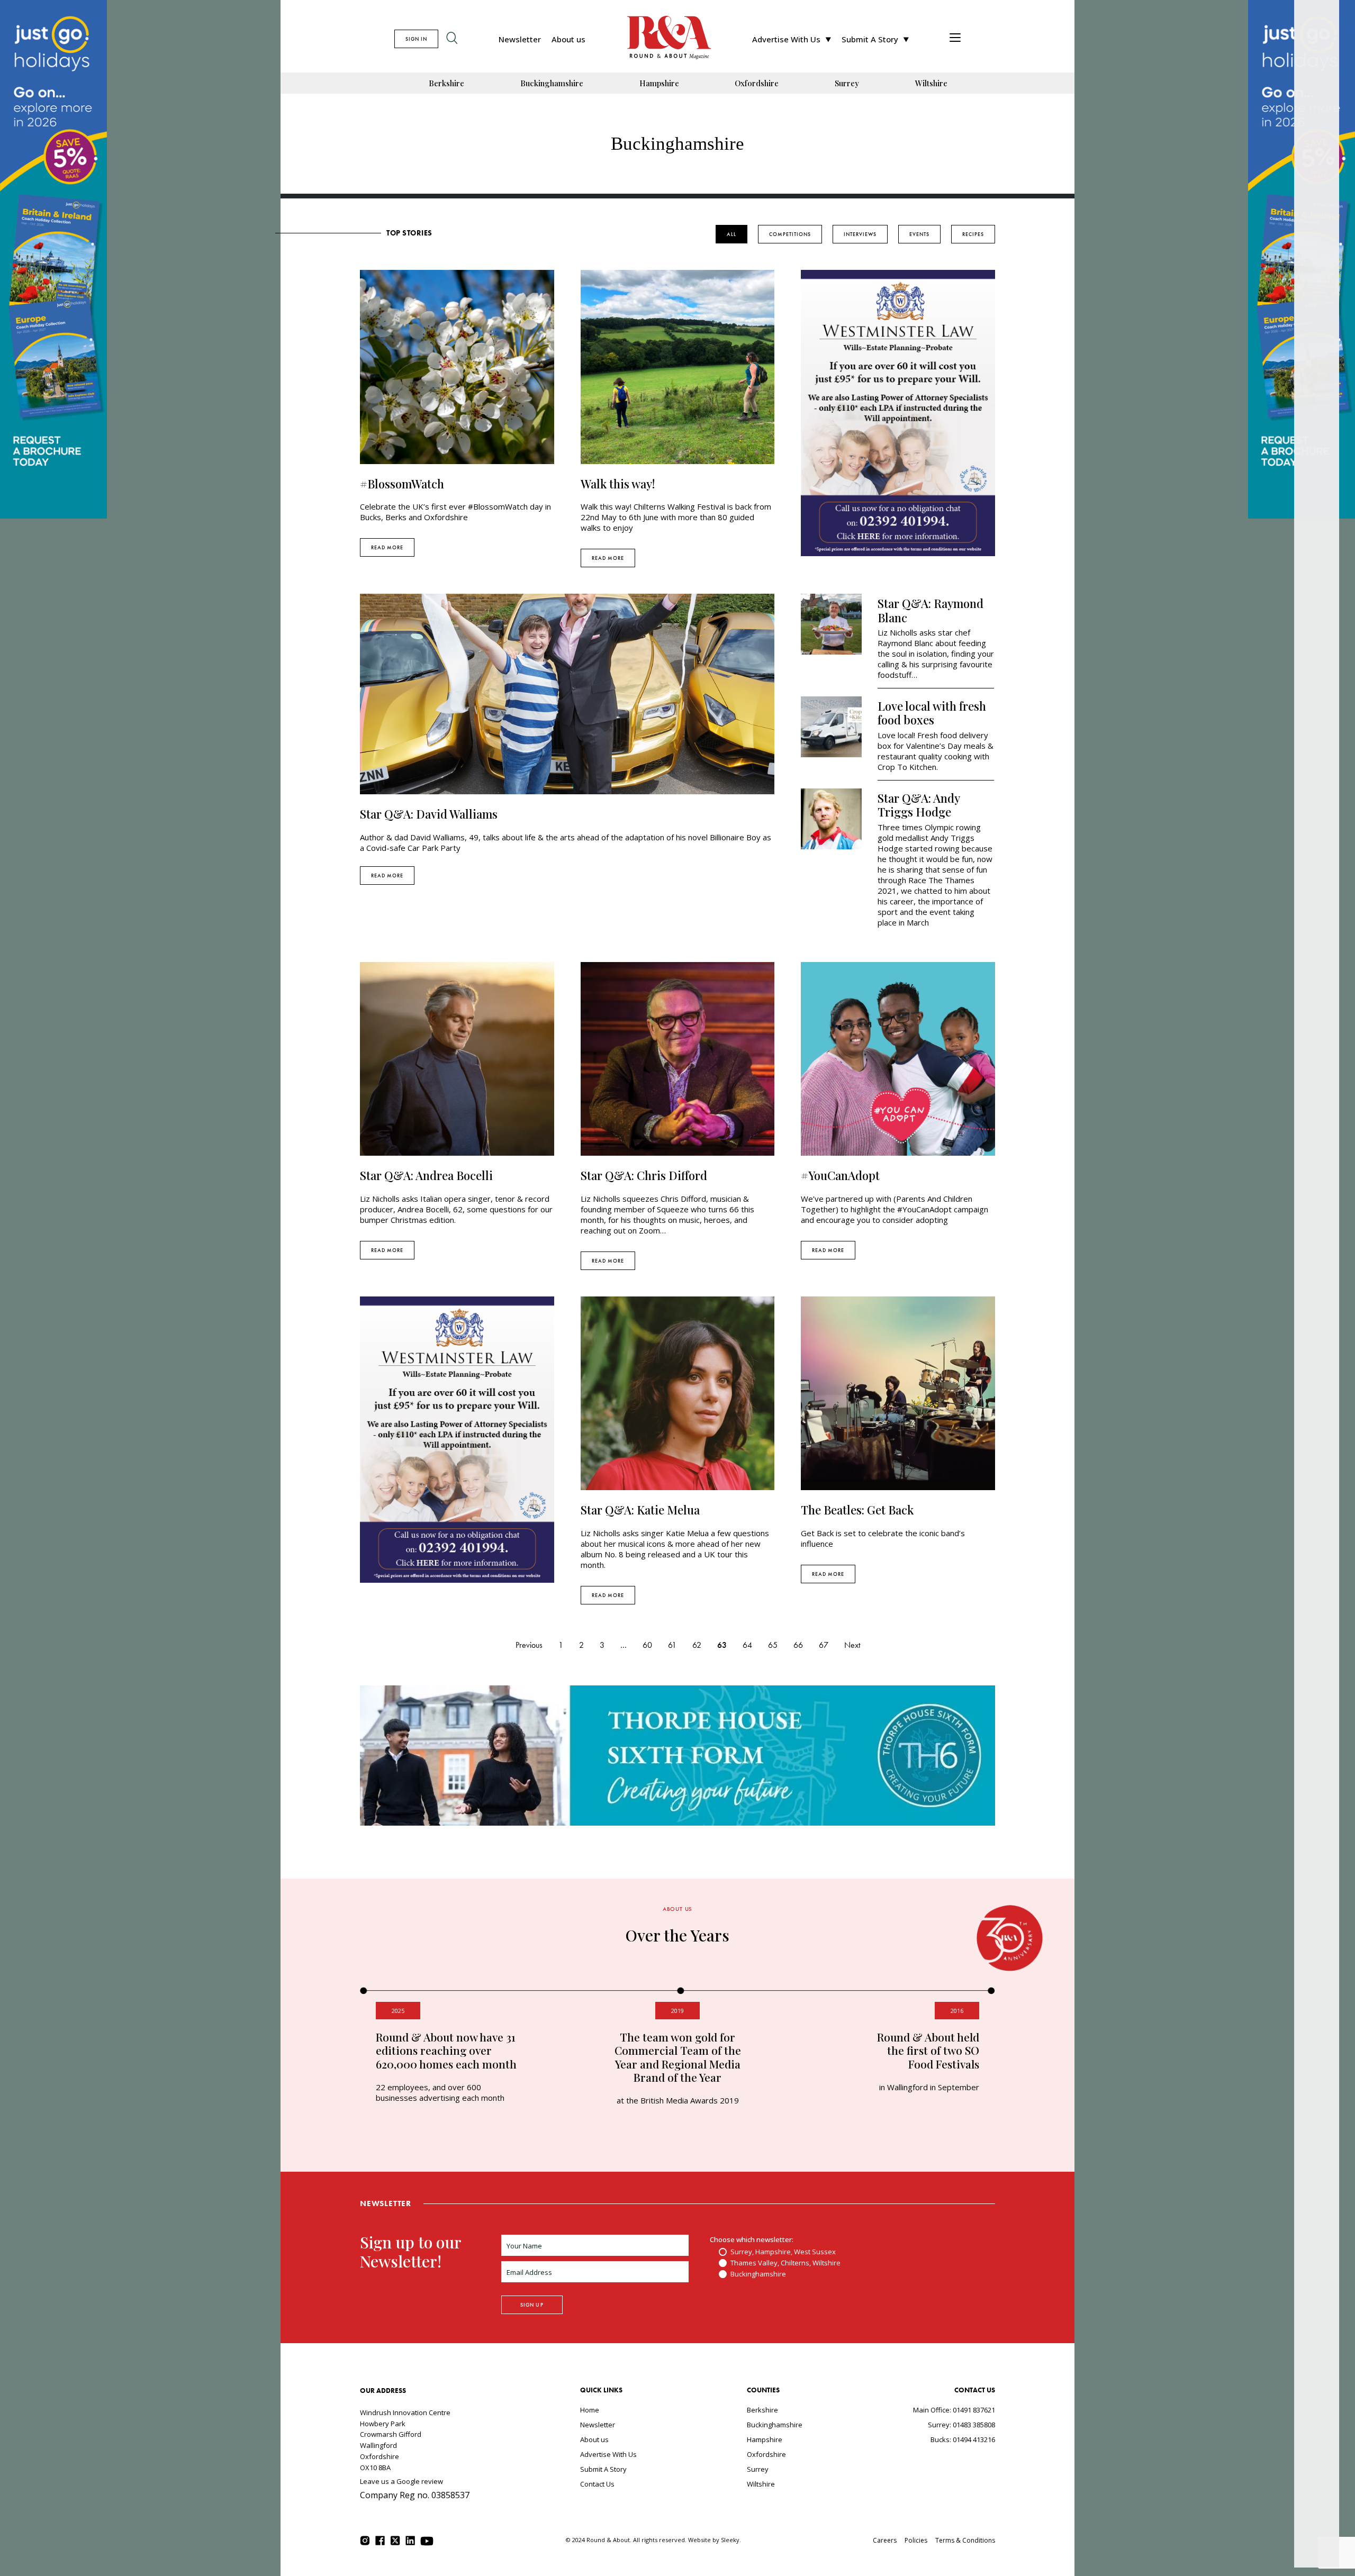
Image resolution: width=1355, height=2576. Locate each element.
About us (568, 39)
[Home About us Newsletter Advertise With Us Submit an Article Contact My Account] (955, 39)
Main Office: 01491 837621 (954, 2410)
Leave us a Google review (401, 2481)
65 (773, 1645)
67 (824, 1645)
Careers (885, 2540)
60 (647, 1645)
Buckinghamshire (552, 83)
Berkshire (446, 83)
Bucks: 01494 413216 (963, 2439)
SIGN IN (416, 39)
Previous (529, 1645)
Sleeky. (731, 2540)
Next (852, 1645)
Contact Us (597, 2484)
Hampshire (659, 83)
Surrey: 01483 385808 (961, 2425)
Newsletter (520, 39)
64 (747, 1645)
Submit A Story (870, 39)
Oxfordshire (757, 83)
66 (798, 1645)
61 (672, 1645)
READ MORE (387, 547)
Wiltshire (931, 83)
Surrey (847, 83)
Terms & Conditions (965, 2540)
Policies (916, 2540)
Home (590, 2410)
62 (697, 1645)
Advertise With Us (786, 39)
